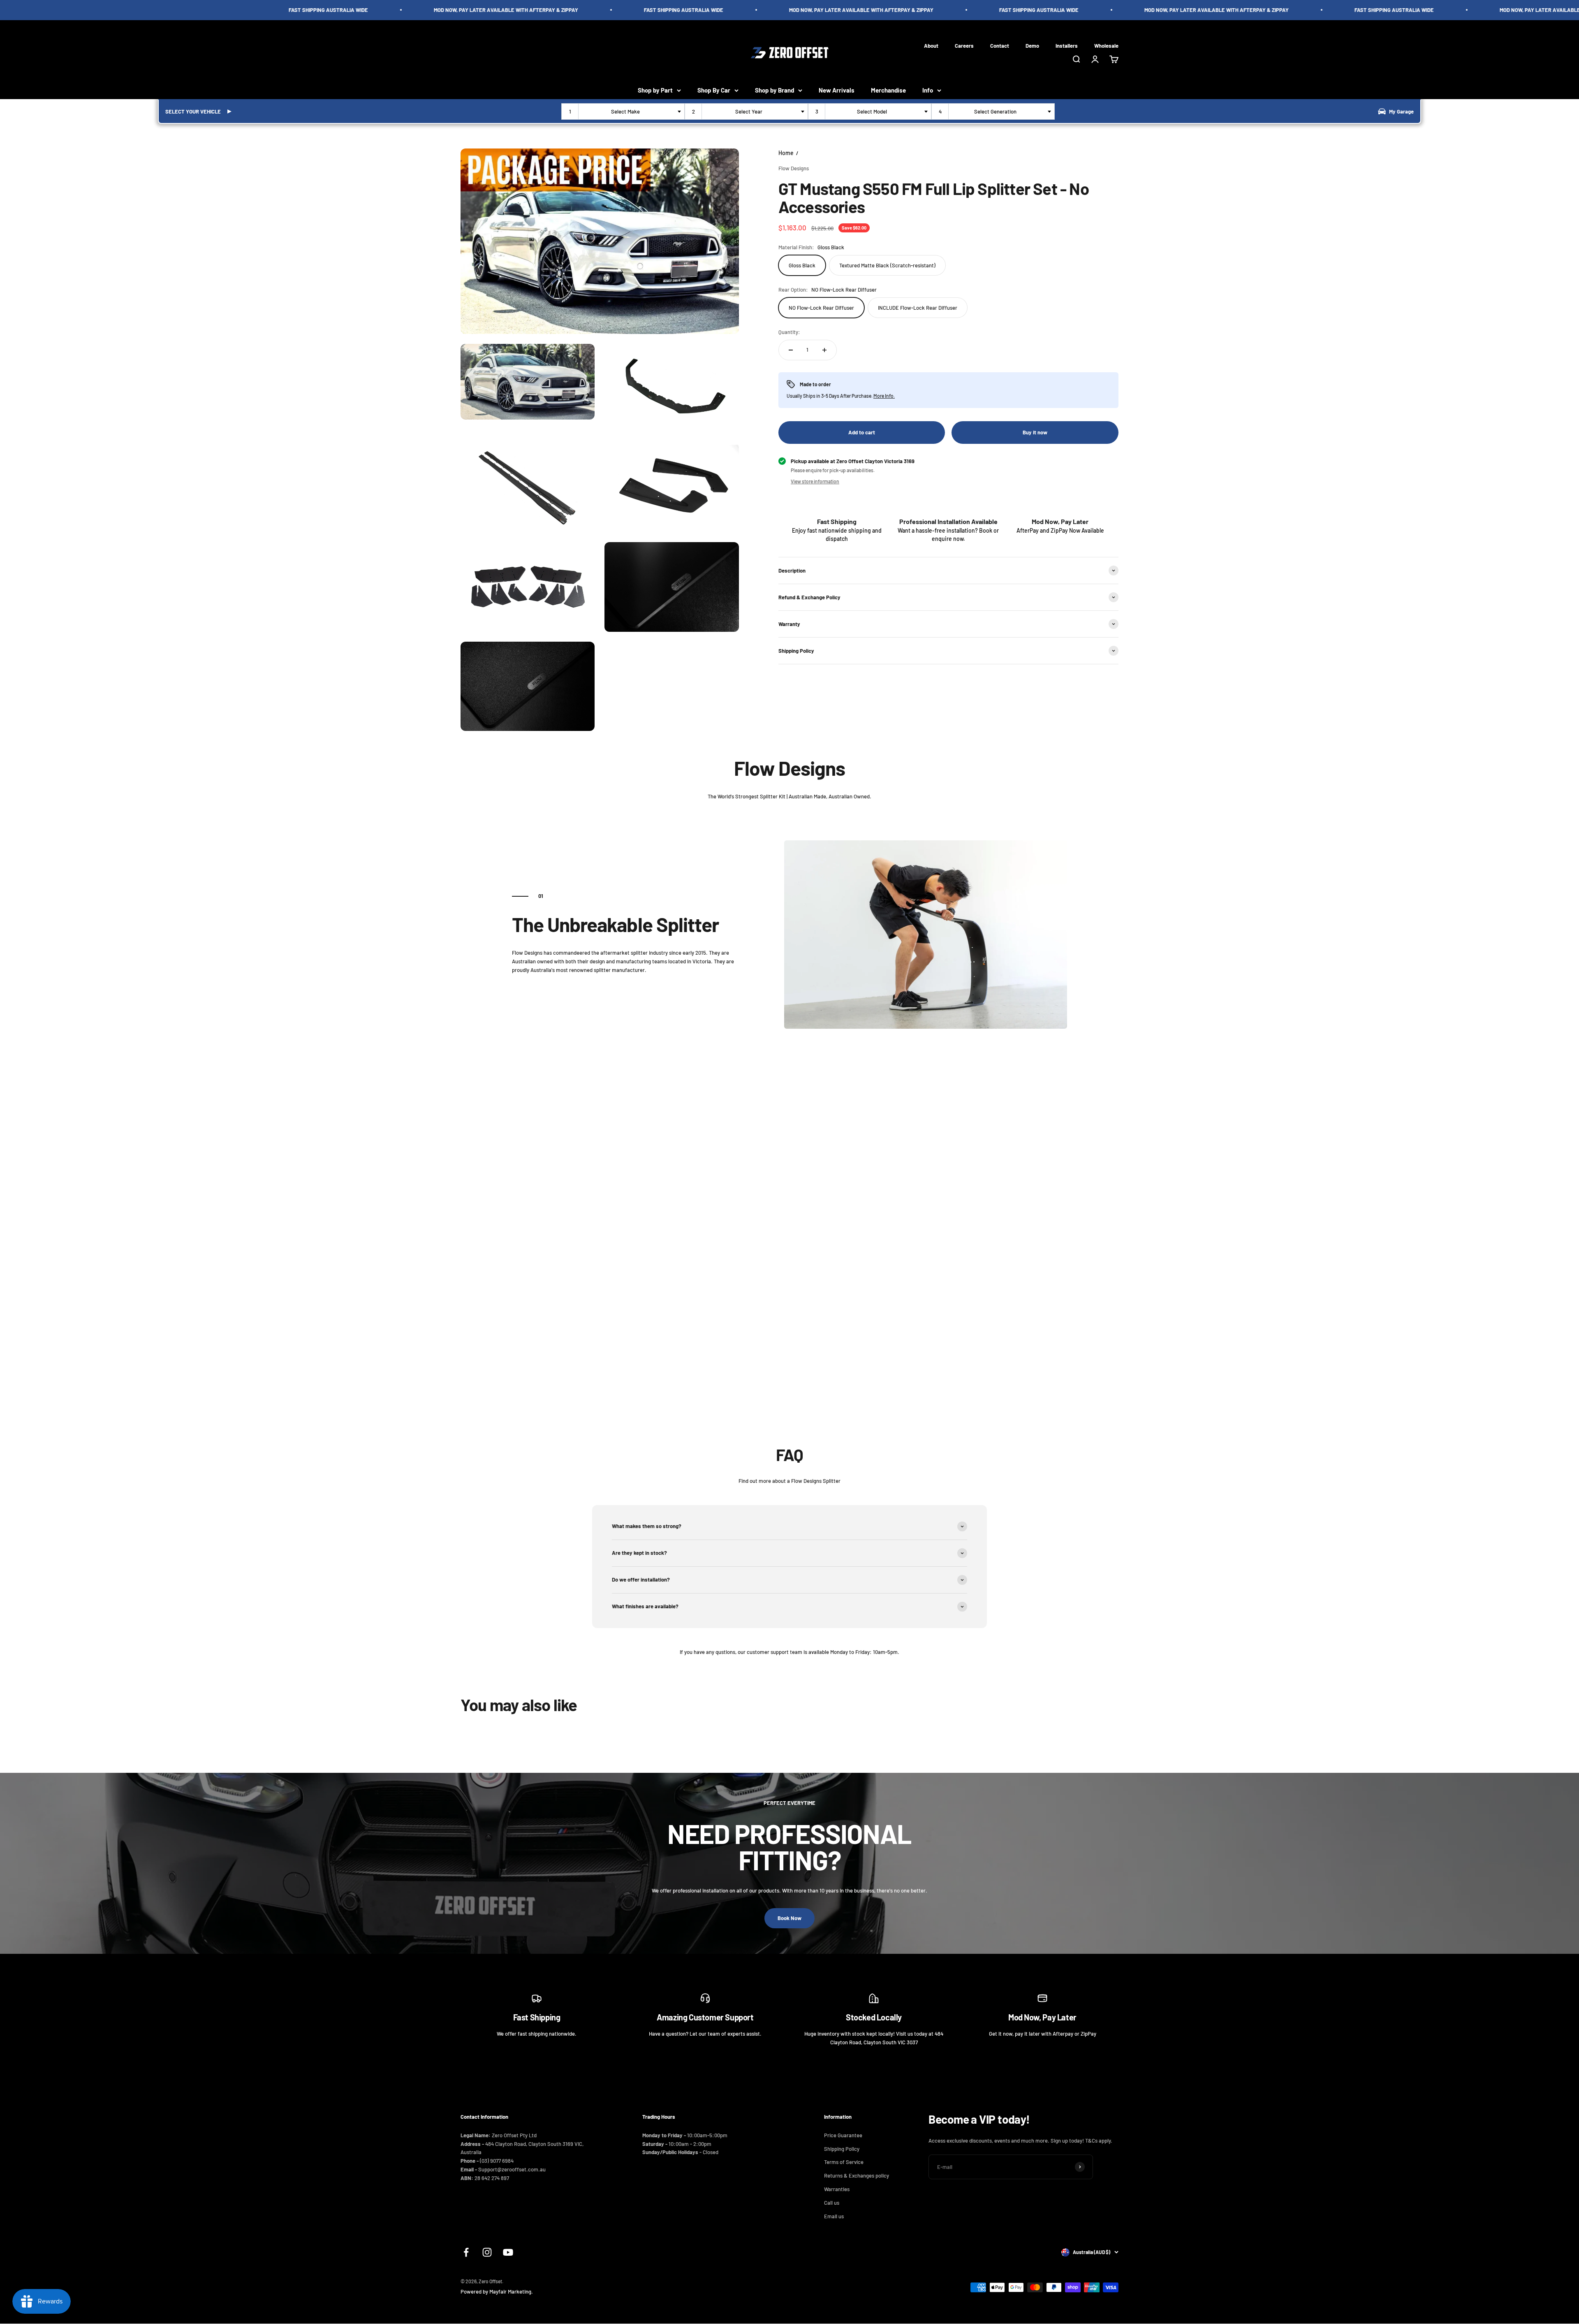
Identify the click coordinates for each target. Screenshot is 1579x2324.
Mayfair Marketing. (511, 2292)
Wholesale (1106, 45)
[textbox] (627, 111)
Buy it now (1035, 432)
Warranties (837, 2189)
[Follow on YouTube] (508, 2252)
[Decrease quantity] (791, 350)
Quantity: (789, 332)
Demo (1032, 45)
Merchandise (888, 90)
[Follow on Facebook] (466, 2252)
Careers (964, 45)
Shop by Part (655, 90)
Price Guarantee (843, 2135)
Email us (834, 2216)
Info (928, 90)
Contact (1000, 45)
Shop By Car (714, 90)
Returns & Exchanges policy (857, 2176)
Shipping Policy (842, 2149)
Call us (832, 2203)
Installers (1067, 45)
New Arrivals (837, 90)
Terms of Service (844, 2162)
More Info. (884, 395)
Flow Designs (794, 168)
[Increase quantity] (824, 350)
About (931, 45)
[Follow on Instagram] (487, 2252)
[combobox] (623, 111)
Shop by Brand (774, 90)
